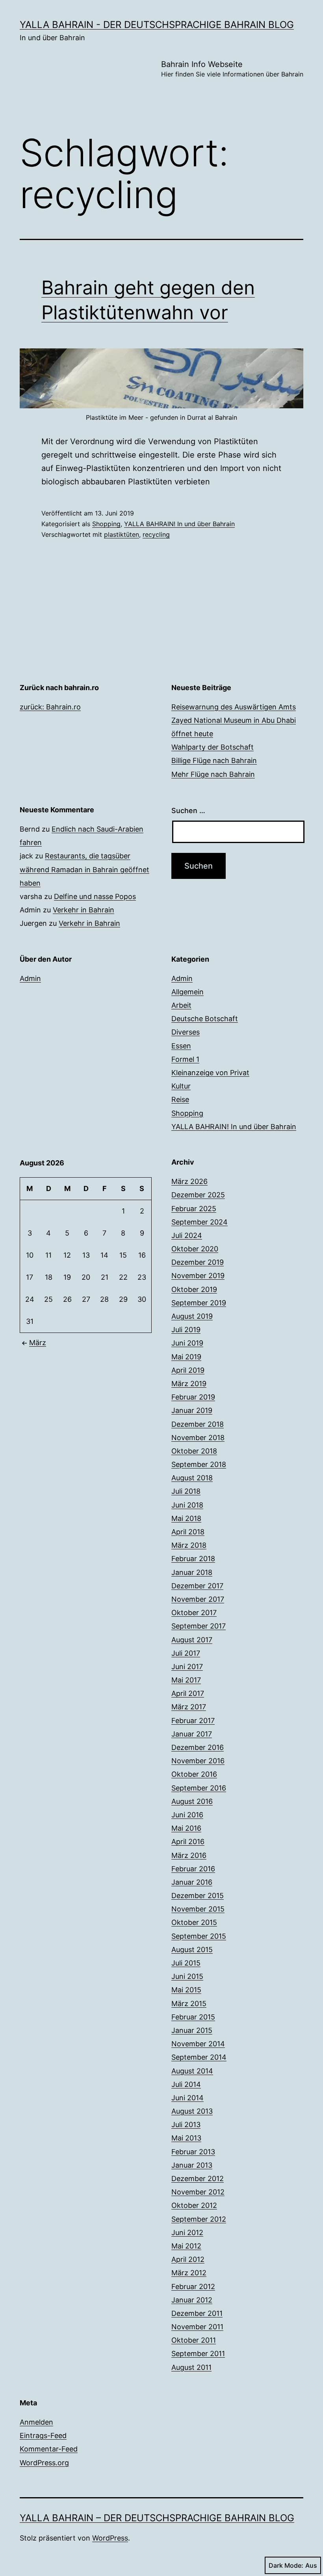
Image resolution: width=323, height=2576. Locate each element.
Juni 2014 (187, 2098)
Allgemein (187, 992)
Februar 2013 (193, 2152)
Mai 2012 (186, 2246)
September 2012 (199, 2219)
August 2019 (192, 1316)
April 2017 (188, 1693)
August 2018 (192, 1478)
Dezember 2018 (198, 1424)
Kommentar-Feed (49, 2449)
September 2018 (199, 1464)
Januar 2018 (192, 1572)
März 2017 (189, 1707)
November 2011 (197, 2327)
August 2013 (192, 2111)
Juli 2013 (186, 2125)
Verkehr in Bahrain (84, 910)
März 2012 (189, 2273)
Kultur (181, 1086)
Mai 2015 (186, 1990)
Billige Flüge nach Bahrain (214, 760)
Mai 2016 (186, 1828)
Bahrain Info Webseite (232, 69)
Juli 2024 (187, 1235)
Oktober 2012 (194, 2205)
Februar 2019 (193, 1397)
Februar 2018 (193, 1559)
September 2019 (199, 1303)
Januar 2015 (192, 2030)
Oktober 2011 (194, 2340)
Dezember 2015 (198, 1896)
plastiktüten (122, 534)
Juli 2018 (186, 1491)
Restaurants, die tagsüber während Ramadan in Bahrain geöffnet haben (84, 869)
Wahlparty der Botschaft (213, 747)
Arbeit (181, 1005)
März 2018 (189, 1545)
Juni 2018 (187, 1505)
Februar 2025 (194, 1209)
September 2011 (198, 2354)
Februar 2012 (193, 2287)
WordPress (110, 2538)
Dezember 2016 (198, 1747)
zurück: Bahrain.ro (50, 707)
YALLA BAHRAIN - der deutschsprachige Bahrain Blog (157, 25)
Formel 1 (185, 1059)
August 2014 (192, 2071)
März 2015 (189, 2004)
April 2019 (188, 1370)
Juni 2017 (187, 1667)
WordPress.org (44, 2463)
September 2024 (200, 1222)
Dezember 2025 (198, 1195)
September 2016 (199, 1788)
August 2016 (192, 1801)
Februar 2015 (193, 2017)
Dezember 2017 (197, 1586)
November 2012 (198, 2192)
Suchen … (188, 811)
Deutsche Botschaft (205, 1019)
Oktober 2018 (194, 1451)
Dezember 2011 (197, 2313)
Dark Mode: (286, 2565)
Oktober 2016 (194, 1774)
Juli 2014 (186, 2084)
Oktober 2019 (194, 1289)
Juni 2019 (187, 1343)
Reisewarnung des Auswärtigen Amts (234, 707)
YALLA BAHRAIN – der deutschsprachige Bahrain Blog (157, 2518)
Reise (180, 1099)
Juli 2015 (186, 1963)
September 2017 (199, 1626)
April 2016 (188, 1842)
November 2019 (198, 1276)
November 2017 (198, 1599)
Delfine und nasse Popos (95, 896)
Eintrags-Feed (43, 2435)
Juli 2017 (186, 1653)
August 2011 (191, 2367)
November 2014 (198, 2044)
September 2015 (199, 1936)
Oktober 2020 (195, 1249)
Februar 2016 (193, 1869)
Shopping (106, 524)
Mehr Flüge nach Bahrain (213, 774)
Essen (181, 1046)
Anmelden (36, 2422)
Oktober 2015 (194, 1922)
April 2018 (188, 1532)
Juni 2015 (187, 1976)
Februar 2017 (193, 1721)
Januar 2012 (192, 2300)
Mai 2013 (186, 2138)
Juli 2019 (186, 1330)
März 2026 (189, 1181)
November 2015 (198, 1909)
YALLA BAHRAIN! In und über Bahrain (179, 524)
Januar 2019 (192, 1410)
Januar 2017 (192, 1734)
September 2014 (199, 2057)
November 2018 (198, 1438)
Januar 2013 (192, 2165)
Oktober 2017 (194, 1613)
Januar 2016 (192, 1882)
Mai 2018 (186, 1518)
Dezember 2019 (198, 1262)
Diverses (186, 1032)
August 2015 (192, 1950)
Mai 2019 (186, 1357)
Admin (30, 978)
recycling (156, 534)
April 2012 (188, 2259)
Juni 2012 (187, 2233)
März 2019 (189, 1384)
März (38, 1343)
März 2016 (189, 1855)
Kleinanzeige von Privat (210, 1073)
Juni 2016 (187, 1815)
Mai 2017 (186, 1680)
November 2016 (198, 1761)
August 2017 (192, 1640)
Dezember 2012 (198, 2179)
